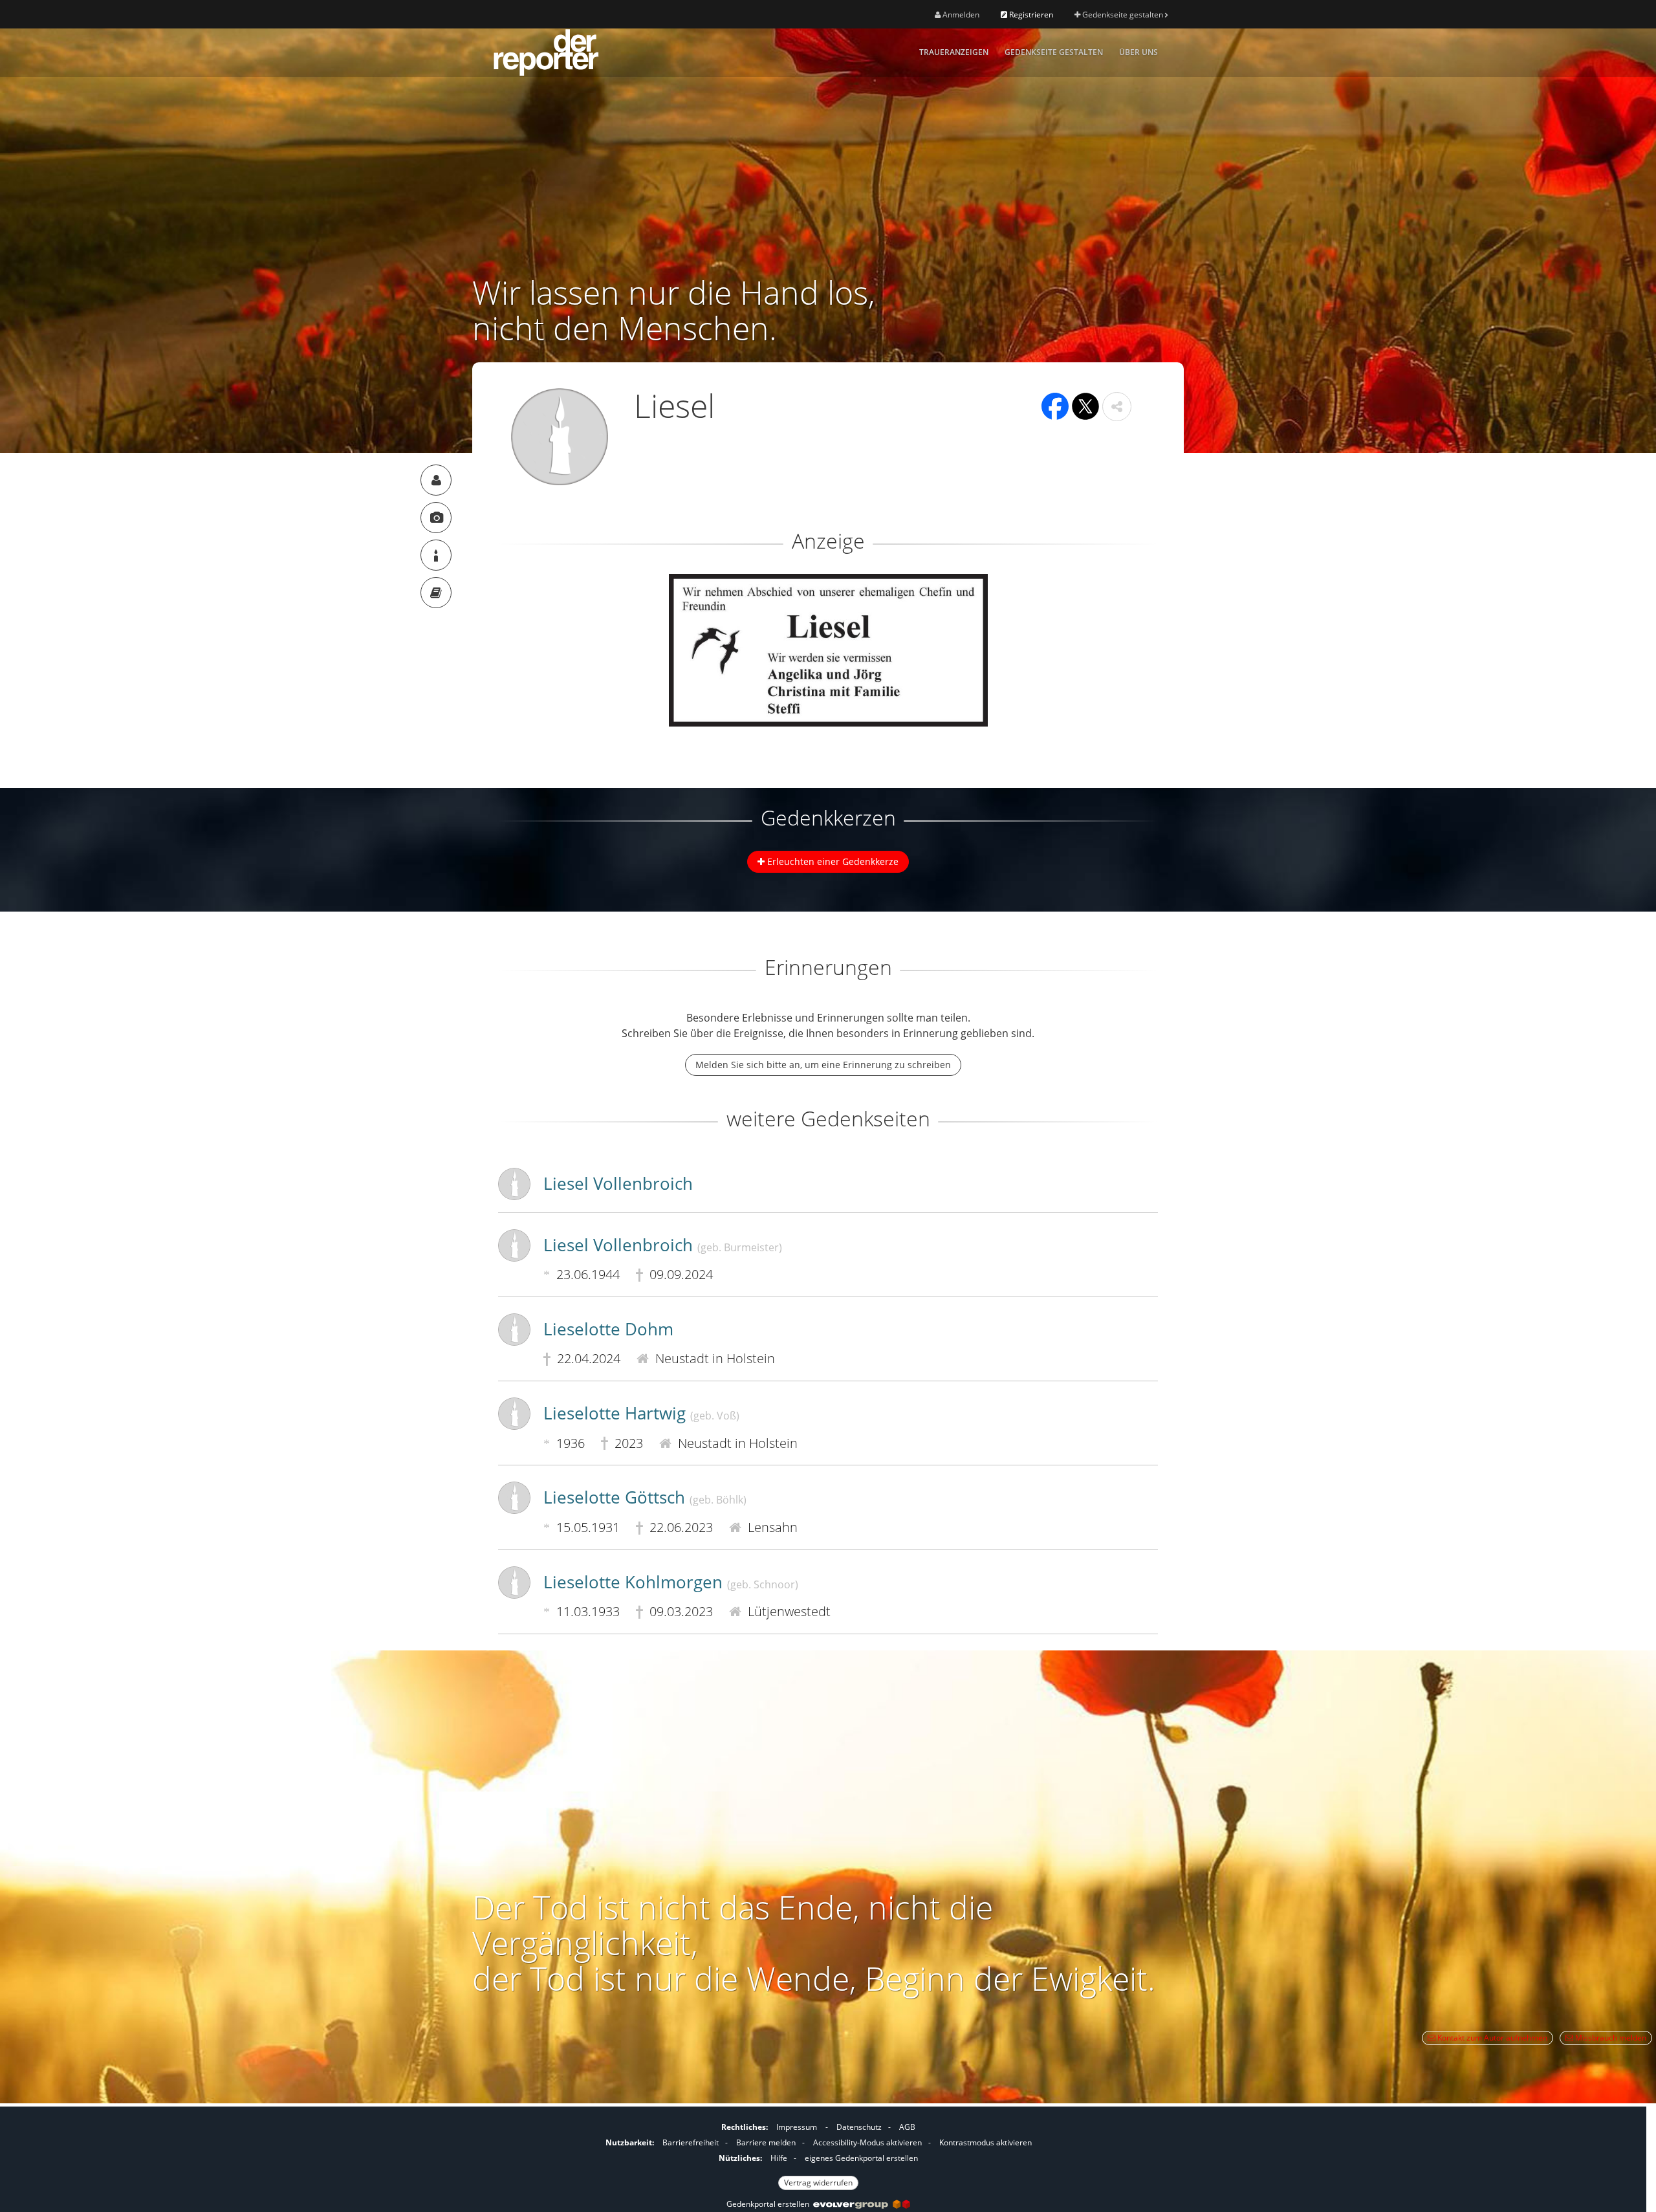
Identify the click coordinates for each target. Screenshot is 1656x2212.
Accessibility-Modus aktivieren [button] (867, 2142)
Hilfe (779, 2158)
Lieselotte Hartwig (641, 1413)
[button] (1117, 407)
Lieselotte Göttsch (645, 1497)
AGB (907, 2127)
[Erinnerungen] (436, 593)
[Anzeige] (436, 518)
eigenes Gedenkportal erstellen (861, 2158)
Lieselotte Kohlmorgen (671, 1582)
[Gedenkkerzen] (436, 555)
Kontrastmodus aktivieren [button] (986, 2142)
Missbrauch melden (1610, 2038)
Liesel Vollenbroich (618, 1183)
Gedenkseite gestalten (1123, 15)
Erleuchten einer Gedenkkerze (832, 861)
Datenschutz (859, 2127)
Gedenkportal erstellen (770, 2204)
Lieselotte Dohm (608, 1329)
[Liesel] (436, 480)
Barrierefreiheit (691, 2142)
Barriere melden (766, 2142)
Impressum (797, 2127)
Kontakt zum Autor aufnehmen (1491, 2038)
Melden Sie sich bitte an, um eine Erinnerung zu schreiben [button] (823, 1065)
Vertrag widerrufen (818, 2183)
